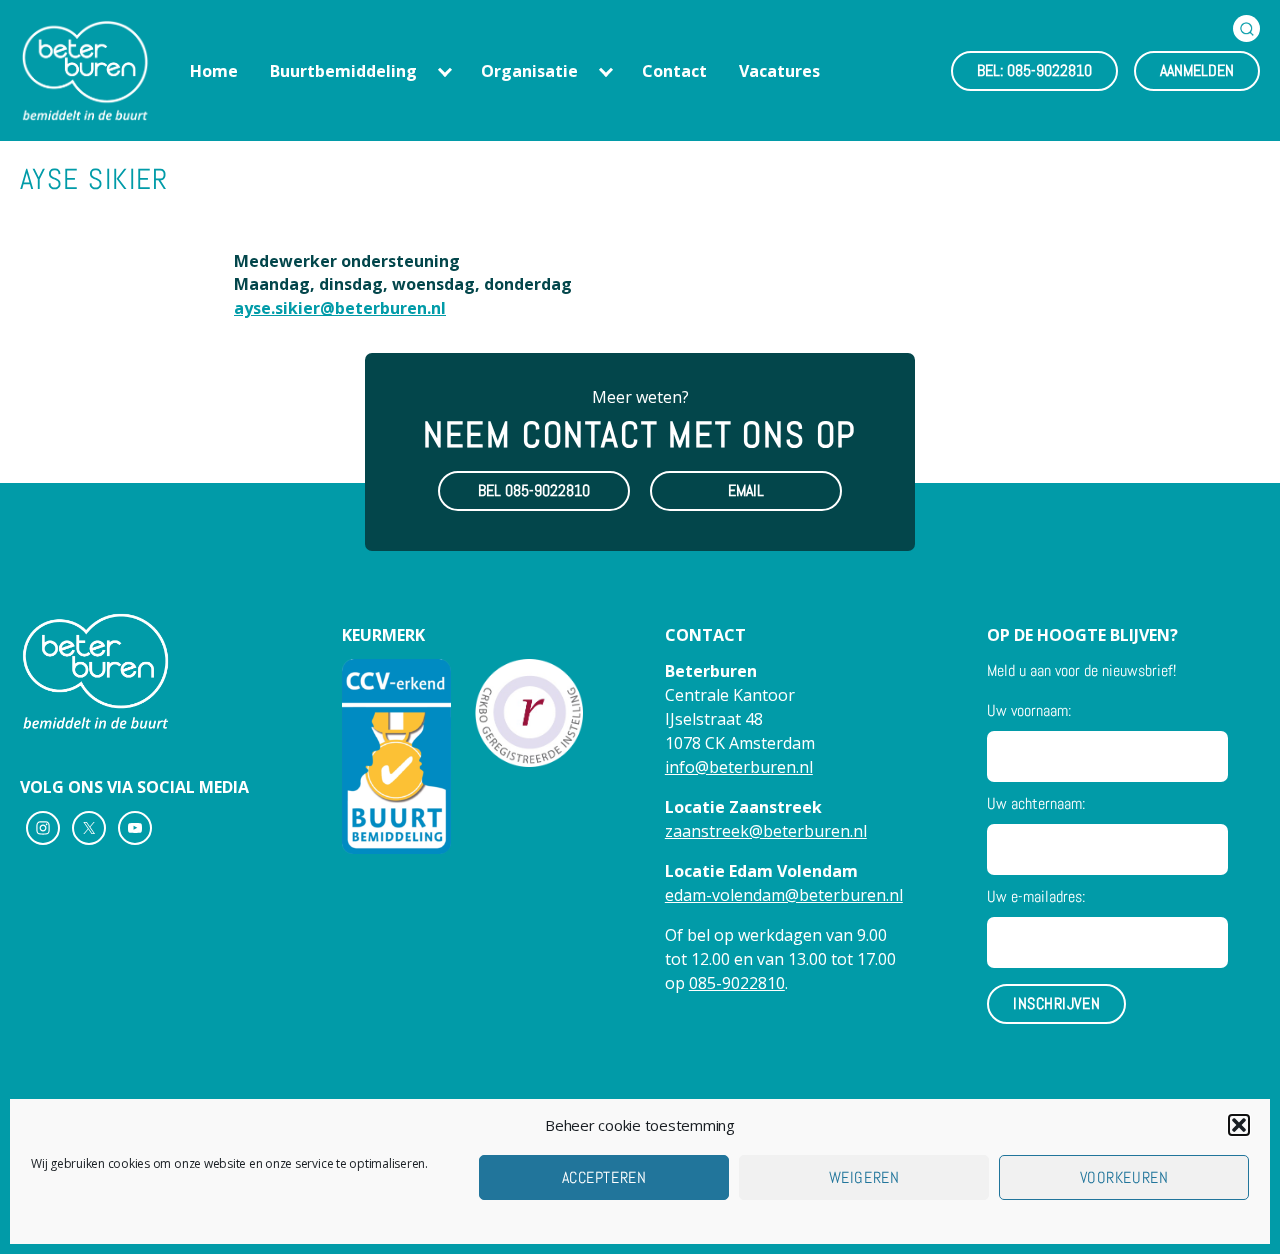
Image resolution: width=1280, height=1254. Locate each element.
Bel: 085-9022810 (1034, 70)
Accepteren (604, 1177)
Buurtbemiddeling (343, 71)
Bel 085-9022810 (534, 490)
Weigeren (864, 1177)
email (746, 490)
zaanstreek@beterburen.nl (766, 831)
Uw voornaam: (1029, 710)
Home (214, 71)
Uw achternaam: (1036, 803)
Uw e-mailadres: (1036, 896)
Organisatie (529, 71)
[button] (1239, 1125)
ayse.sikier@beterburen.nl (340, 308)
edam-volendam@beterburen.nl (784, 895)
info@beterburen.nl (739, 767)
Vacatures (779, 71)
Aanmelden (1197, 70)
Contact (674, 71)
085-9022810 (737, 983)
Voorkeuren (1124, 1177)
